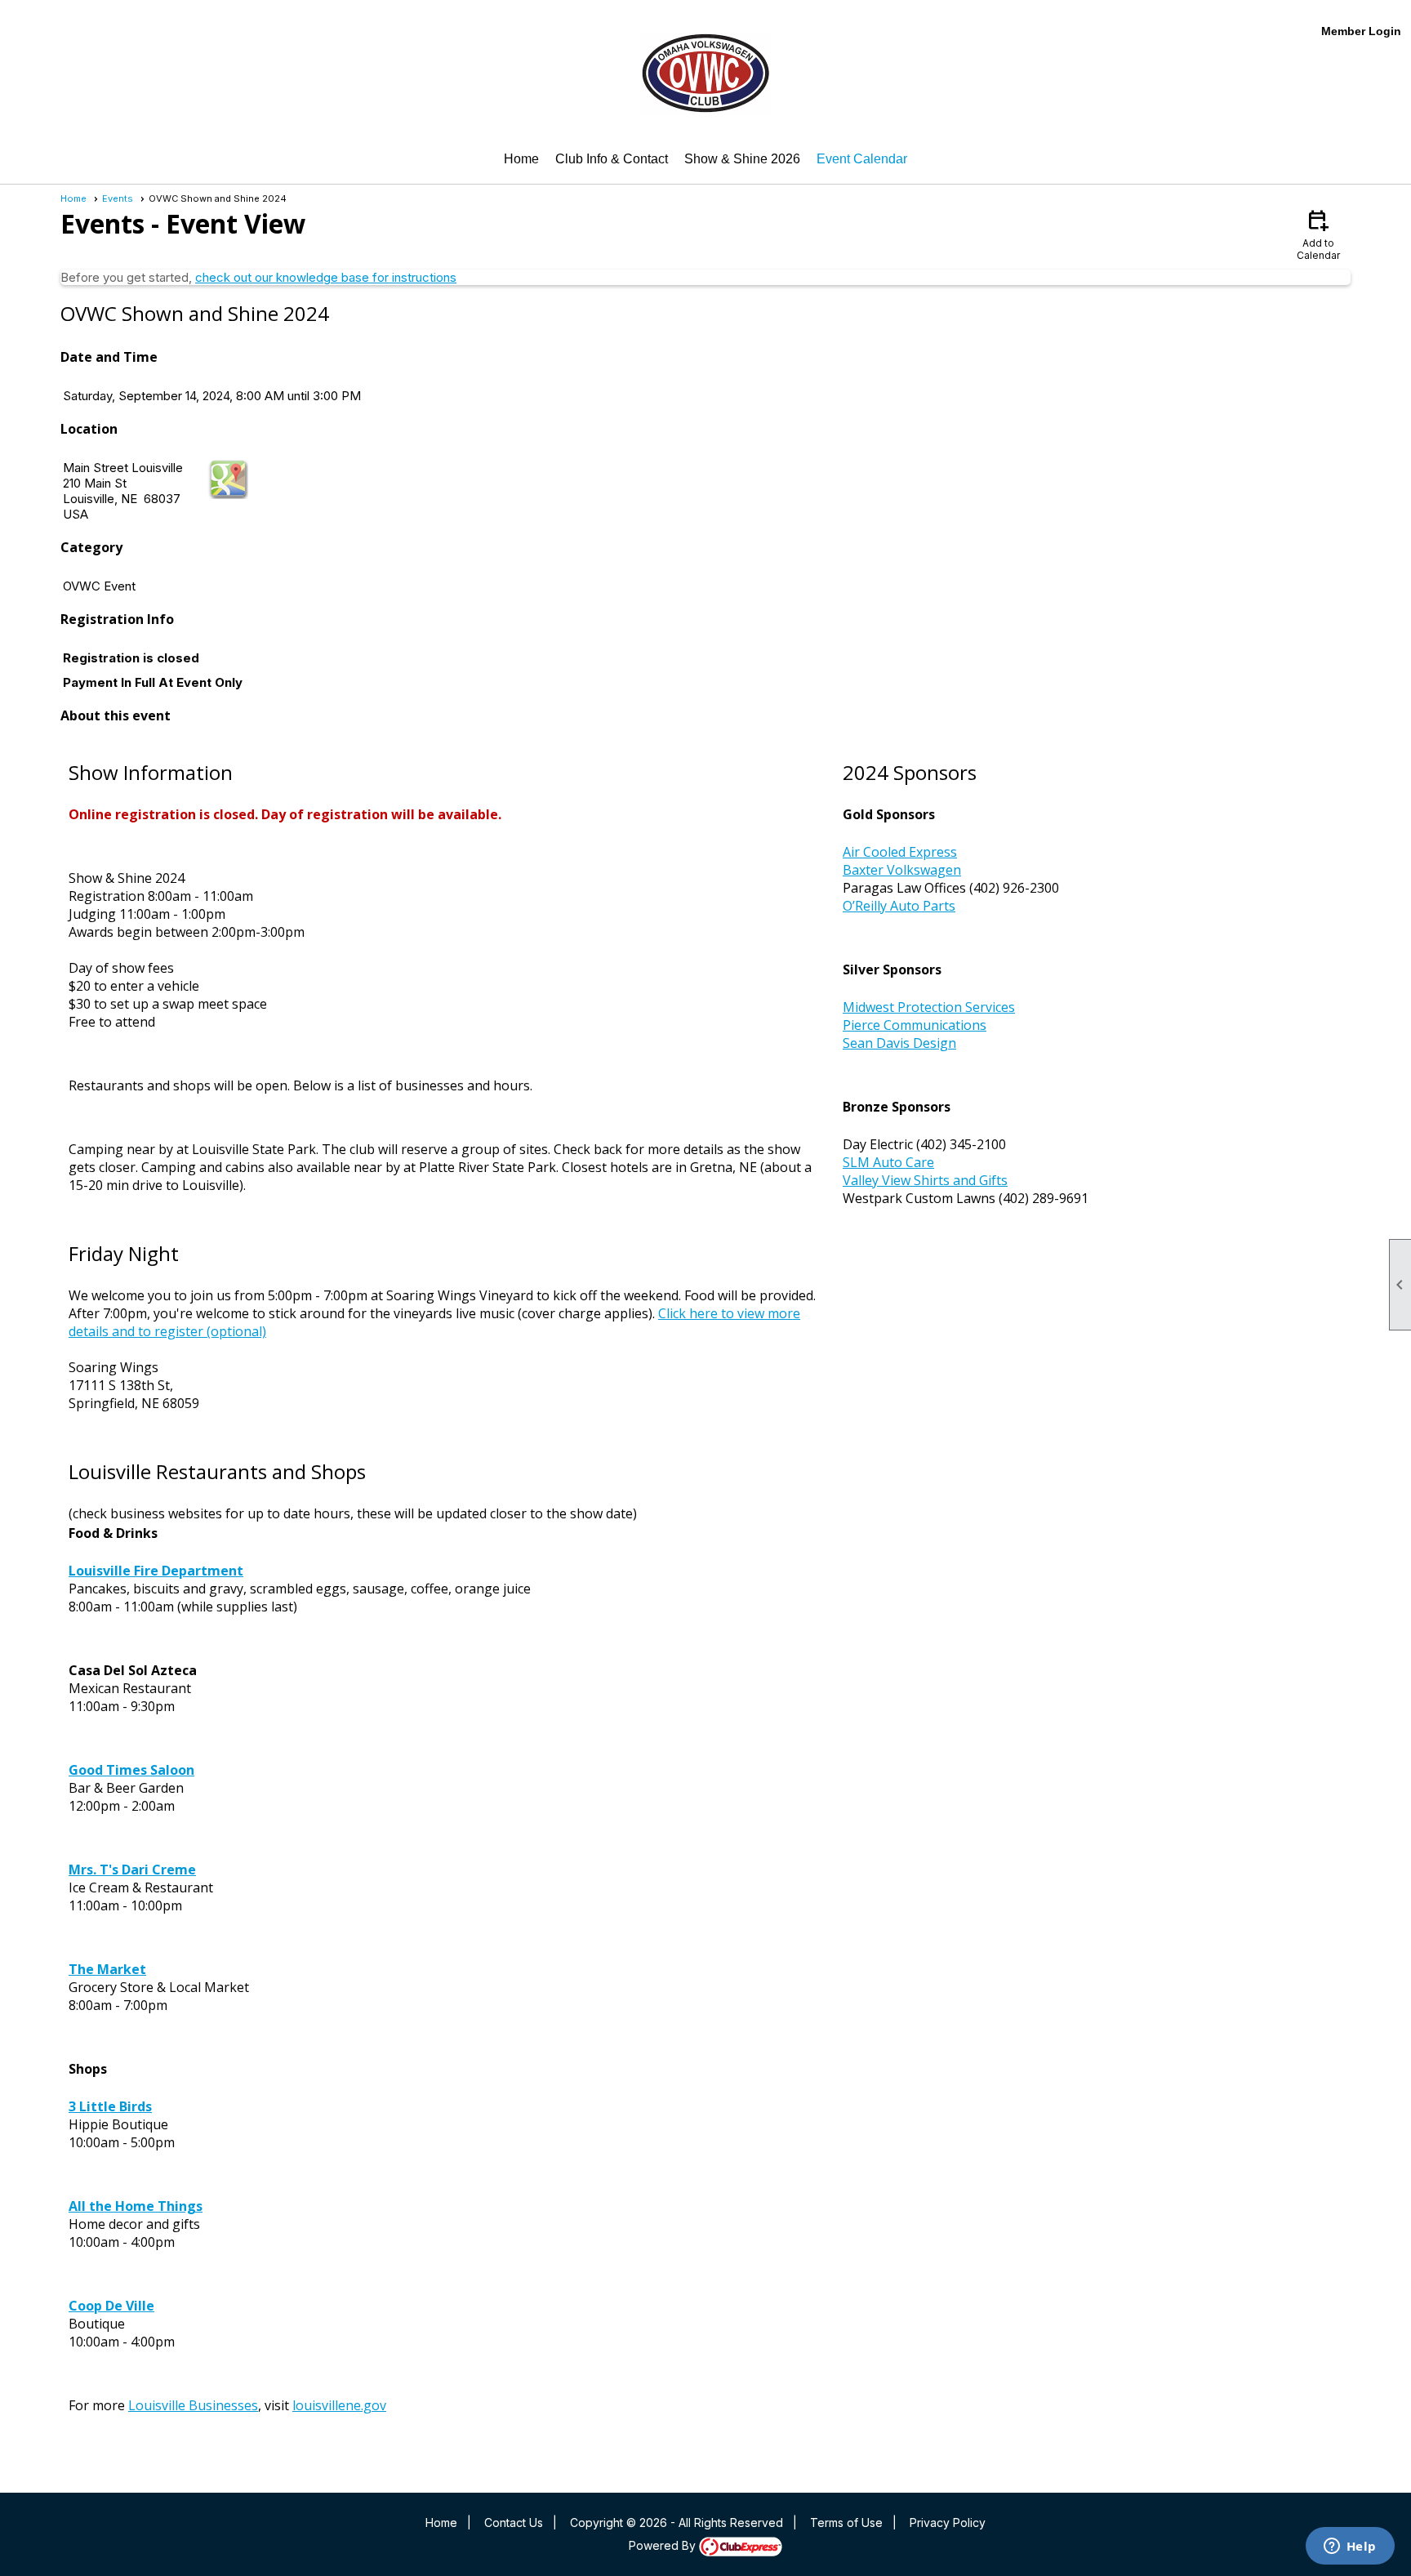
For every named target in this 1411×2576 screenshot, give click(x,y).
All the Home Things (136, 2206)
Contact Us (514, 2523)
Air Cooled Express (900, 852)
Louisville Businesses (193, 2405)
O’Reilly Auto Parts (899, 906)
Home (521, 159)
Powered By (664, 2545)
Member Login (1361, 31)
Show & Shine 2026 (742, 159)
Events (118, 198)
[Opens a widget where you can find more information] (1350, 2547)
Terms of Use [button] (846, 2523)
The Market (107, 1969)
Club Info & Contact (612, 159)
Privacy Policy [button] (948, 2523)
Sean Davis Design (899, 1043)
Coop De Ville (111, 2306)
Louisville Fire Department (156, 1571)
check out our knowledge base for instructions (326, 277)
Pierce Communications (915, 1025)
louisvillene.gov (339, 2405)
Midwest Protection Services (929, 1007)
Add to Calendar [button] (1318, 234)
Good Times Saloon (131, 1770)
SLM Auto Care (888, 1162)
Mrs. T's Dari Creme (132, 1870)
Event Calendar (862, 159)
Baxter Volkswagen (902, 870)
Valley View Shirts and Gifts (925, 1180)
